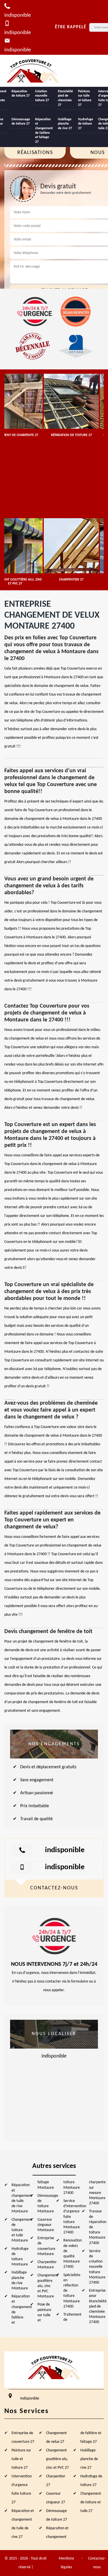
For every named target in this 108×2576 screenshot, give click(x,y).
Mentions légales (66, 2563)
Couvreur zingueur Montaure (46, 2225)
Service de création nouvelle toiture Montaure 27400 (97, 2267)
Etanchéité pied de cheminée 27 (65, 98)
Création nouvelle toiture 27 (42, 96)
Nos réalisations (35, 148)
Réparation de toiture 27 (21, 94)
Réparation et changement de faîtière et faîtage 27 (44, 131)
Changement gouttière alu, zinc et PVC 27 (57, 2459)
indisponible (65, 1850)
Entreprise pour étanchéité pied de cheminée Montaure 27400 (98, 2306)
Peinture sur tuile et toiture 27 (85, 98)
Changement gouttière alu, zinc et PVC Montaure (48, 2286)
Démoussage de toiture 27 (21, 122)
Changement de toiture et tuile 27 (91, 2502)
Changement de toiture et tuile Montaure (22, 2230)
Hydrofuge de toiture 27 (86, 124)
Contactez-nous (97, 2563)
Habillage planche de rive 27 (65, 124)
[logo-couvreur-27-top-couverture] (33, 71)
